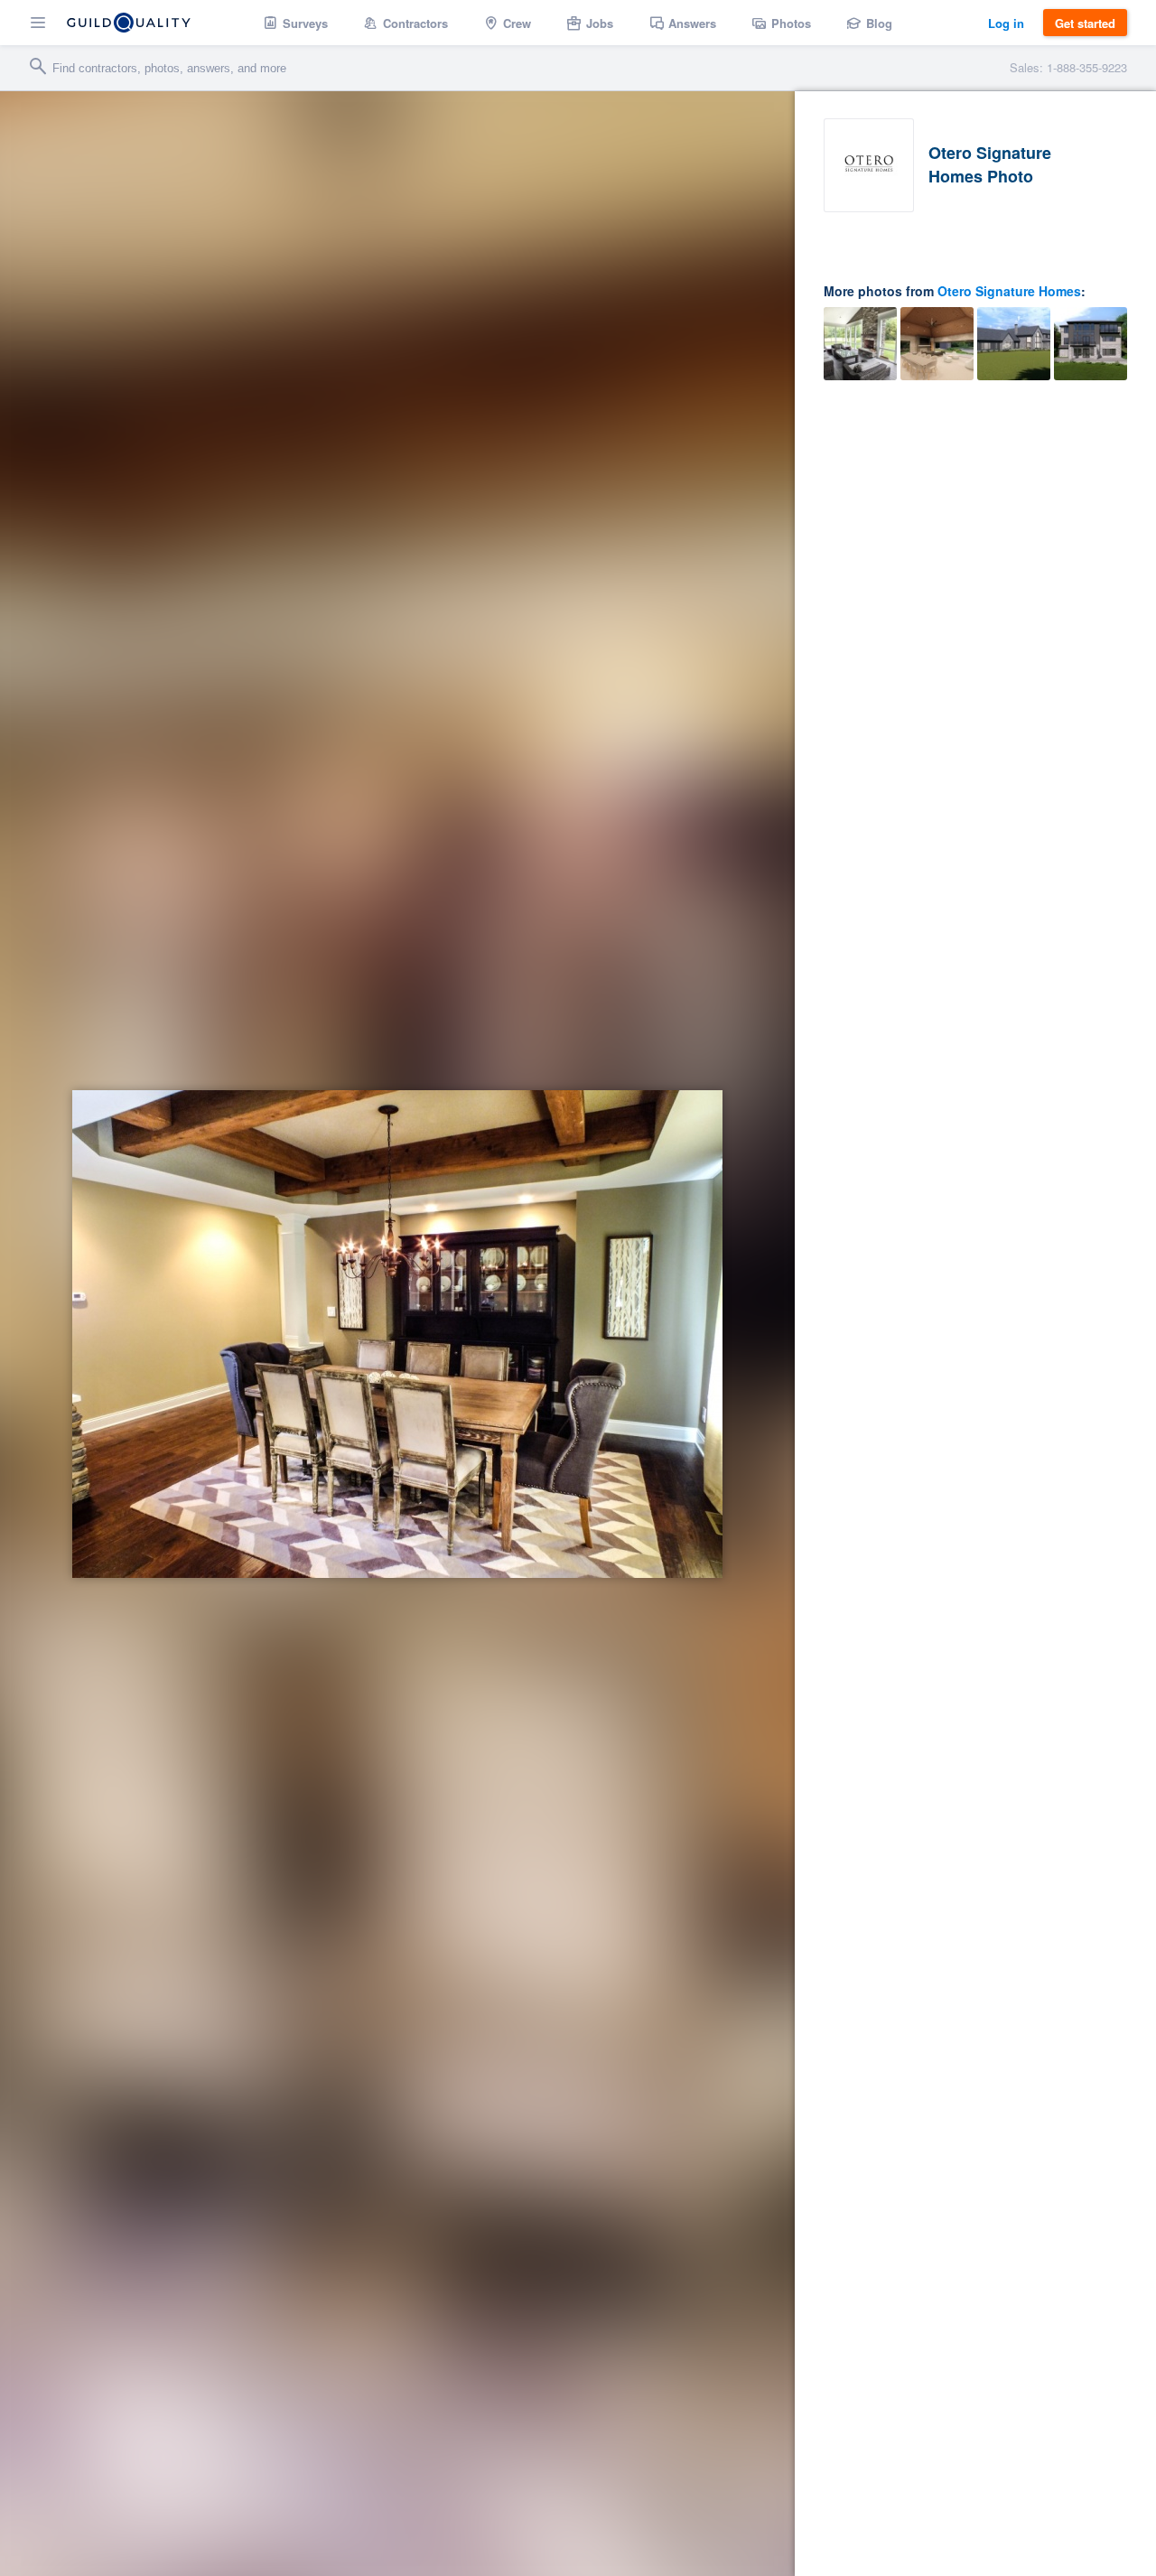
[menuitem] (296, 23)
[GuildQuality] (129, 23)
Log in (1006, 23)
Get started (1085, 23)
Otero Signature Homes (1009, 291)
